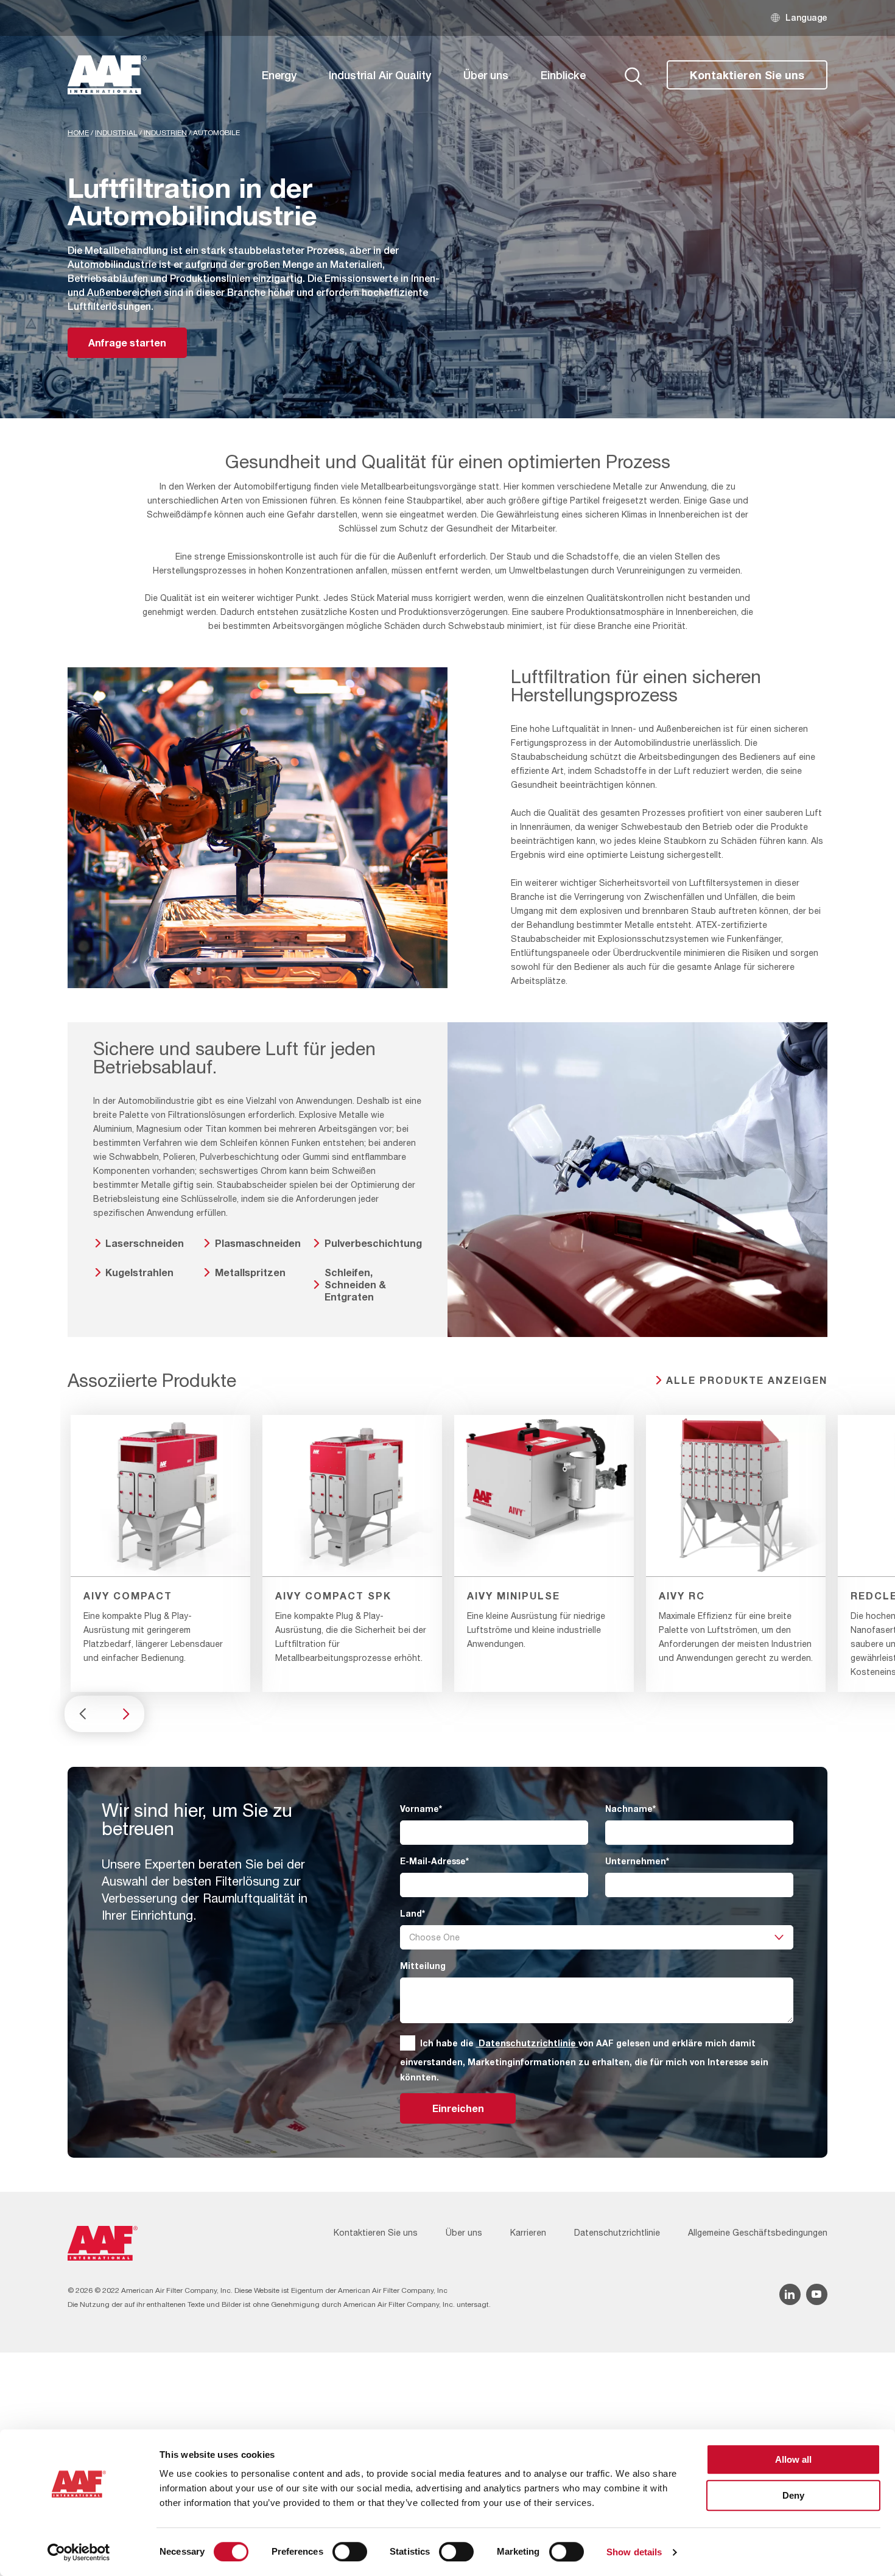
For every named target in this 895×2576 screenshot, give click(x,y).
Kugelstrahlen (139, 1272)
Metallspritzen (250, 1272)
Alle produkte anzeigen (747, 1380)
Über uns (486, 75)
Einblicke (563, 75)
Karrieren (528, 2233)
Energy (279, 75)
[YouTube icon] (817, 2294)
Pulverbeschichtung (373, 1243)
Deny (793, 2495)
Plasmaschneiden (258, 1243)
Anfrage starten (127, 342)
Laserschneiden (145, 1243)
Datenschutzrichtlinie (527, 2043)
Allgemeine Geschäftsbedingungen (758, 2233)
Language (806, 17)
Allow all (793, 2459)
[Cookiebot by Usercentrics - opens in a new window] (79, 2552)
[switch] (350, 2552)
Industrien (165, 133)
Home (78, 133)
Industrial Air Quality (380, 75)
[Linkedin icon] (790, 2294)
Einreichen (458, 2108)
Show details (634, 2552)
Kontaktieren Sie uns (747, 75)
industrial (116, 133)
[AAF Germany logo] (107, 75)
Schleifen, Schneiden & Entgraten (355, 1284)
